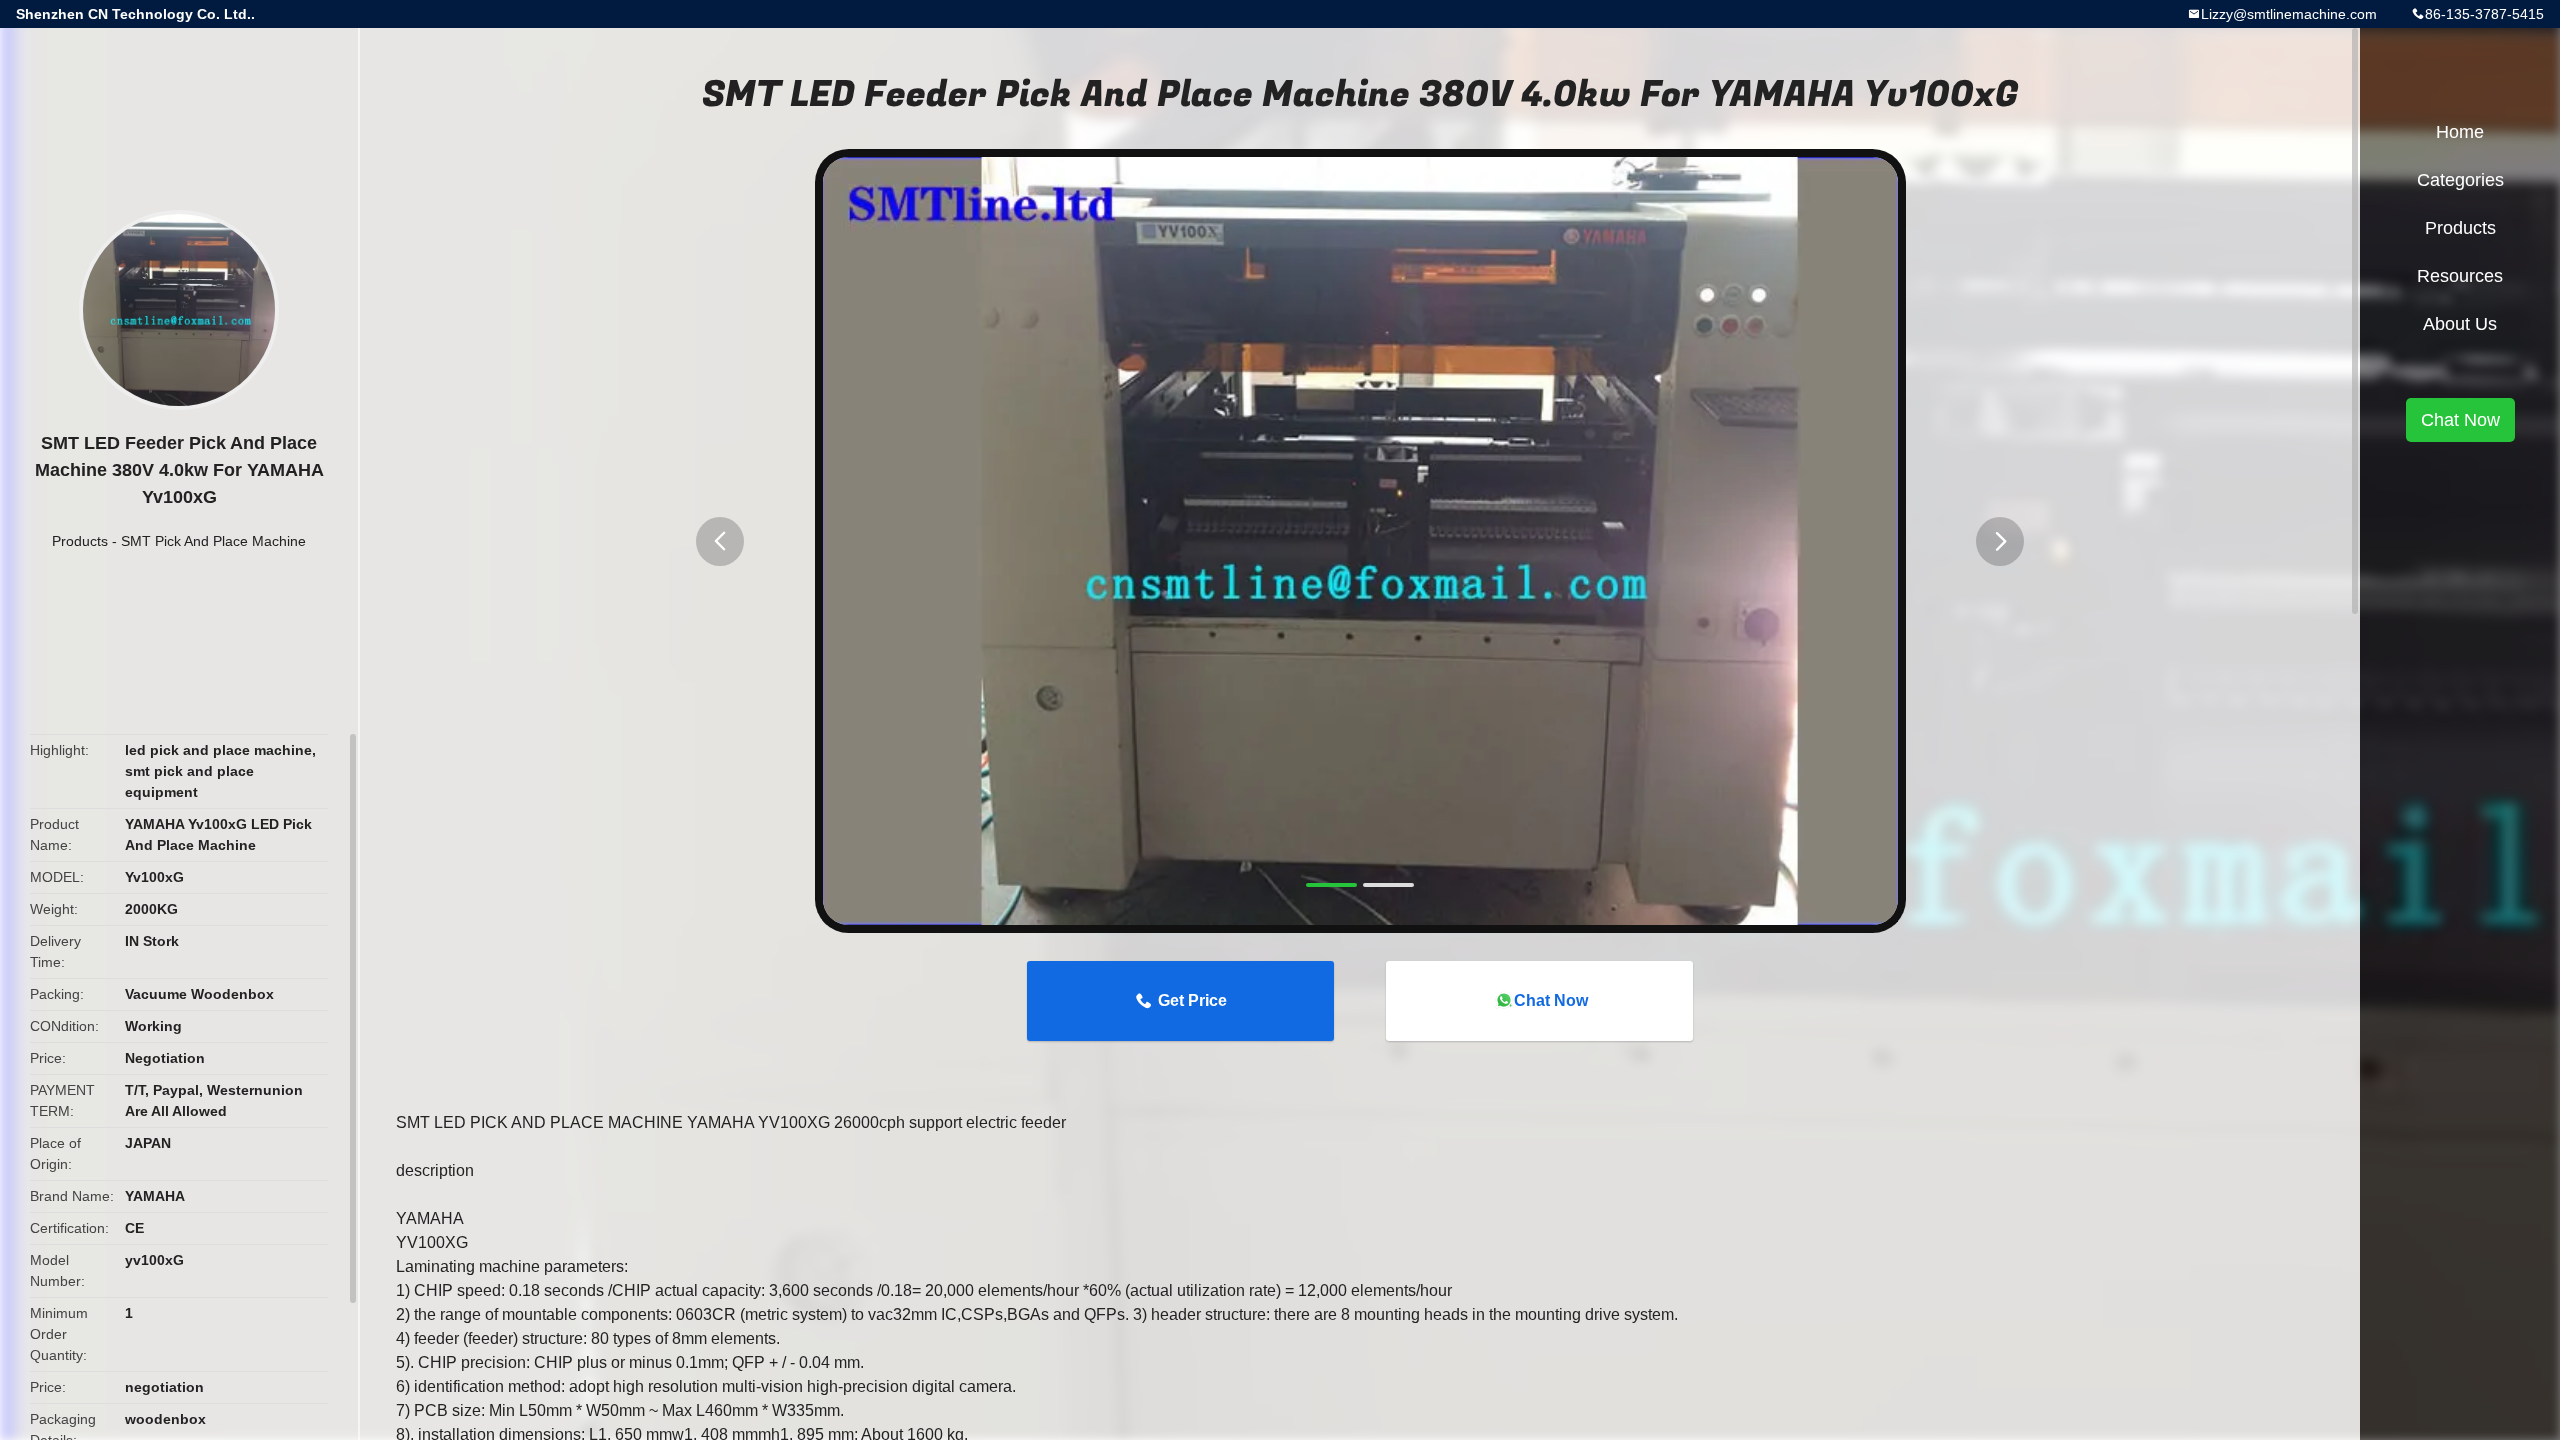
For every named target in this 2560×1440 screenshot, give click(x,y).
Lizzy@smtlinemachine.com (2289, 14)
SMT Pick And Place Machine (213, 541)
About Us (2460, 324)
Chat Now (1551, 1000)
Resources (2460, 276)
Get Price (1192, 1000)
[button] (720, 541)
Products (80, 541)
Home (2460, 132)
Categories (2460, 180)
